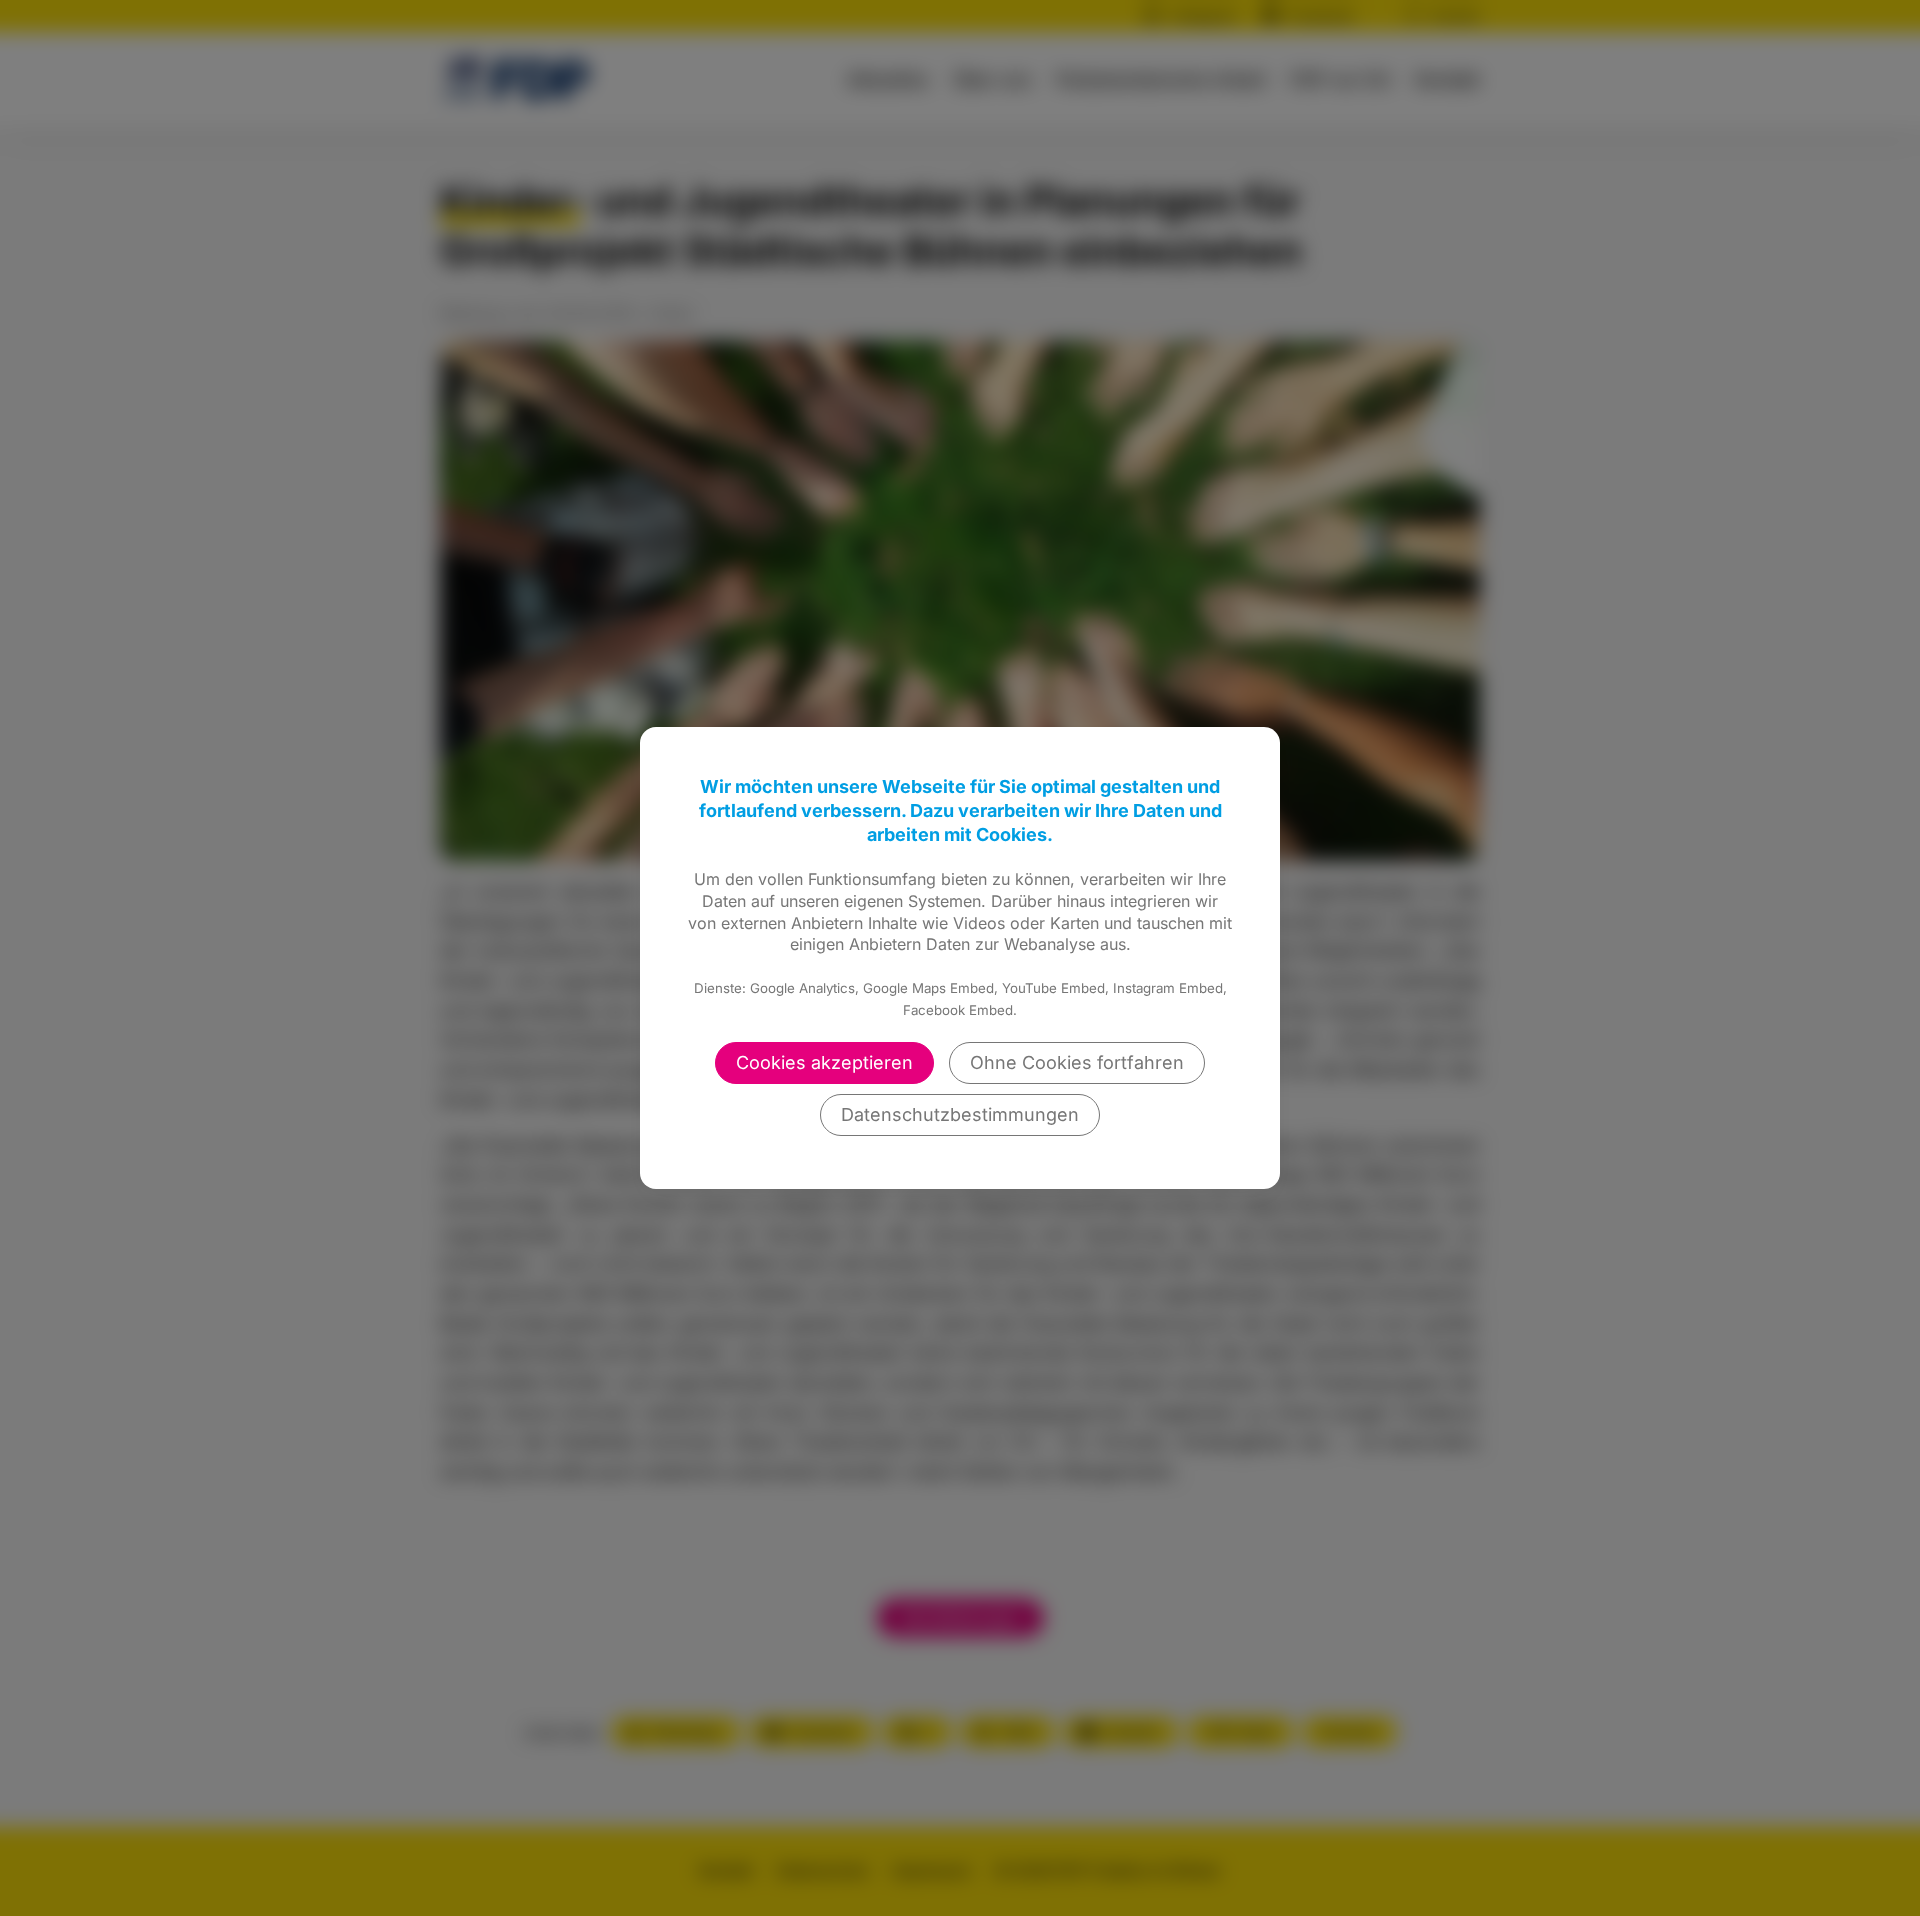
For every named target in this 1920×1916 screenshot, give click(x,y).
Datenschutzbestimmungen (960, 1114)
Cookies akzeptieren (824, 1062)
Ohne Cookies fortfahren (1077, 1062)
